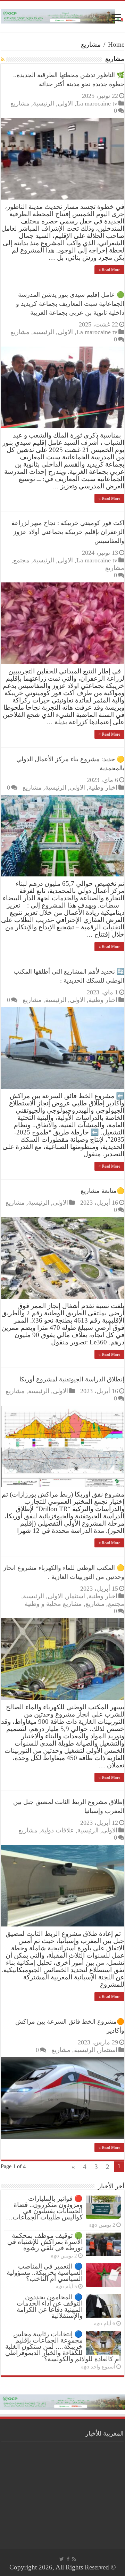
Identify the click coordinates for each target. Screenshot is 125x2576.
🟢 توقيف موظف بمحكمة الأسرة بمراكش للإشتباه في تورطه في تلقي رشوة (45, 2242)
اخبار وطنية (103, 788)
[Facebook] (68, 2559)
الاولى (65, 103)
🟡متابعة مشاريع (102, 1191)
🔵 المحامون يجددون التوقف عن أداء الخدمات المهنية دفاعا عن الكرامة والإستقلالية (50, 2306)
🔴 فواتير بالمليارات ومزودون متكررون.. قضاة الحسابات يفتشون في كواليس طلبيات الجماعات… (44, 2208)
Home (116, 44)
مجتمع (21, 560)
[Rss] (74, 2559)
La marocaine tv (97, 103)
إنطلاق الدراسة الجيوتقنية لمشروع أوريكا (72, 1379)
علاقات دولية (57, 1830)
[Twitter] (62, 2559)
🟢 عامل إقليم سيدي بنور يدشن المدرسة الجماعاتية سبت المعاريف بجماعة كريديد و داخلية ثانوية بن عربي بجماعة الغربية (70, 304)
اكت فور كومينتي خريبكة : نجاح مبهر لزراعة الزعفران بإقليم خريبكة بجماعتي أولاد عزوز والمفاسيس (68, 532)
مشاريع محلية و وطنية (53, 1604)
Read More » (109, 270)
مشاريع (20, 103)
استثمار (76, 1596)
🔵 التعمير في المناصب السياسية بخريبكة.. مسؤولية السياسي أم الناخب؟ (45, 2273)
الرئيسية (44, 103)
